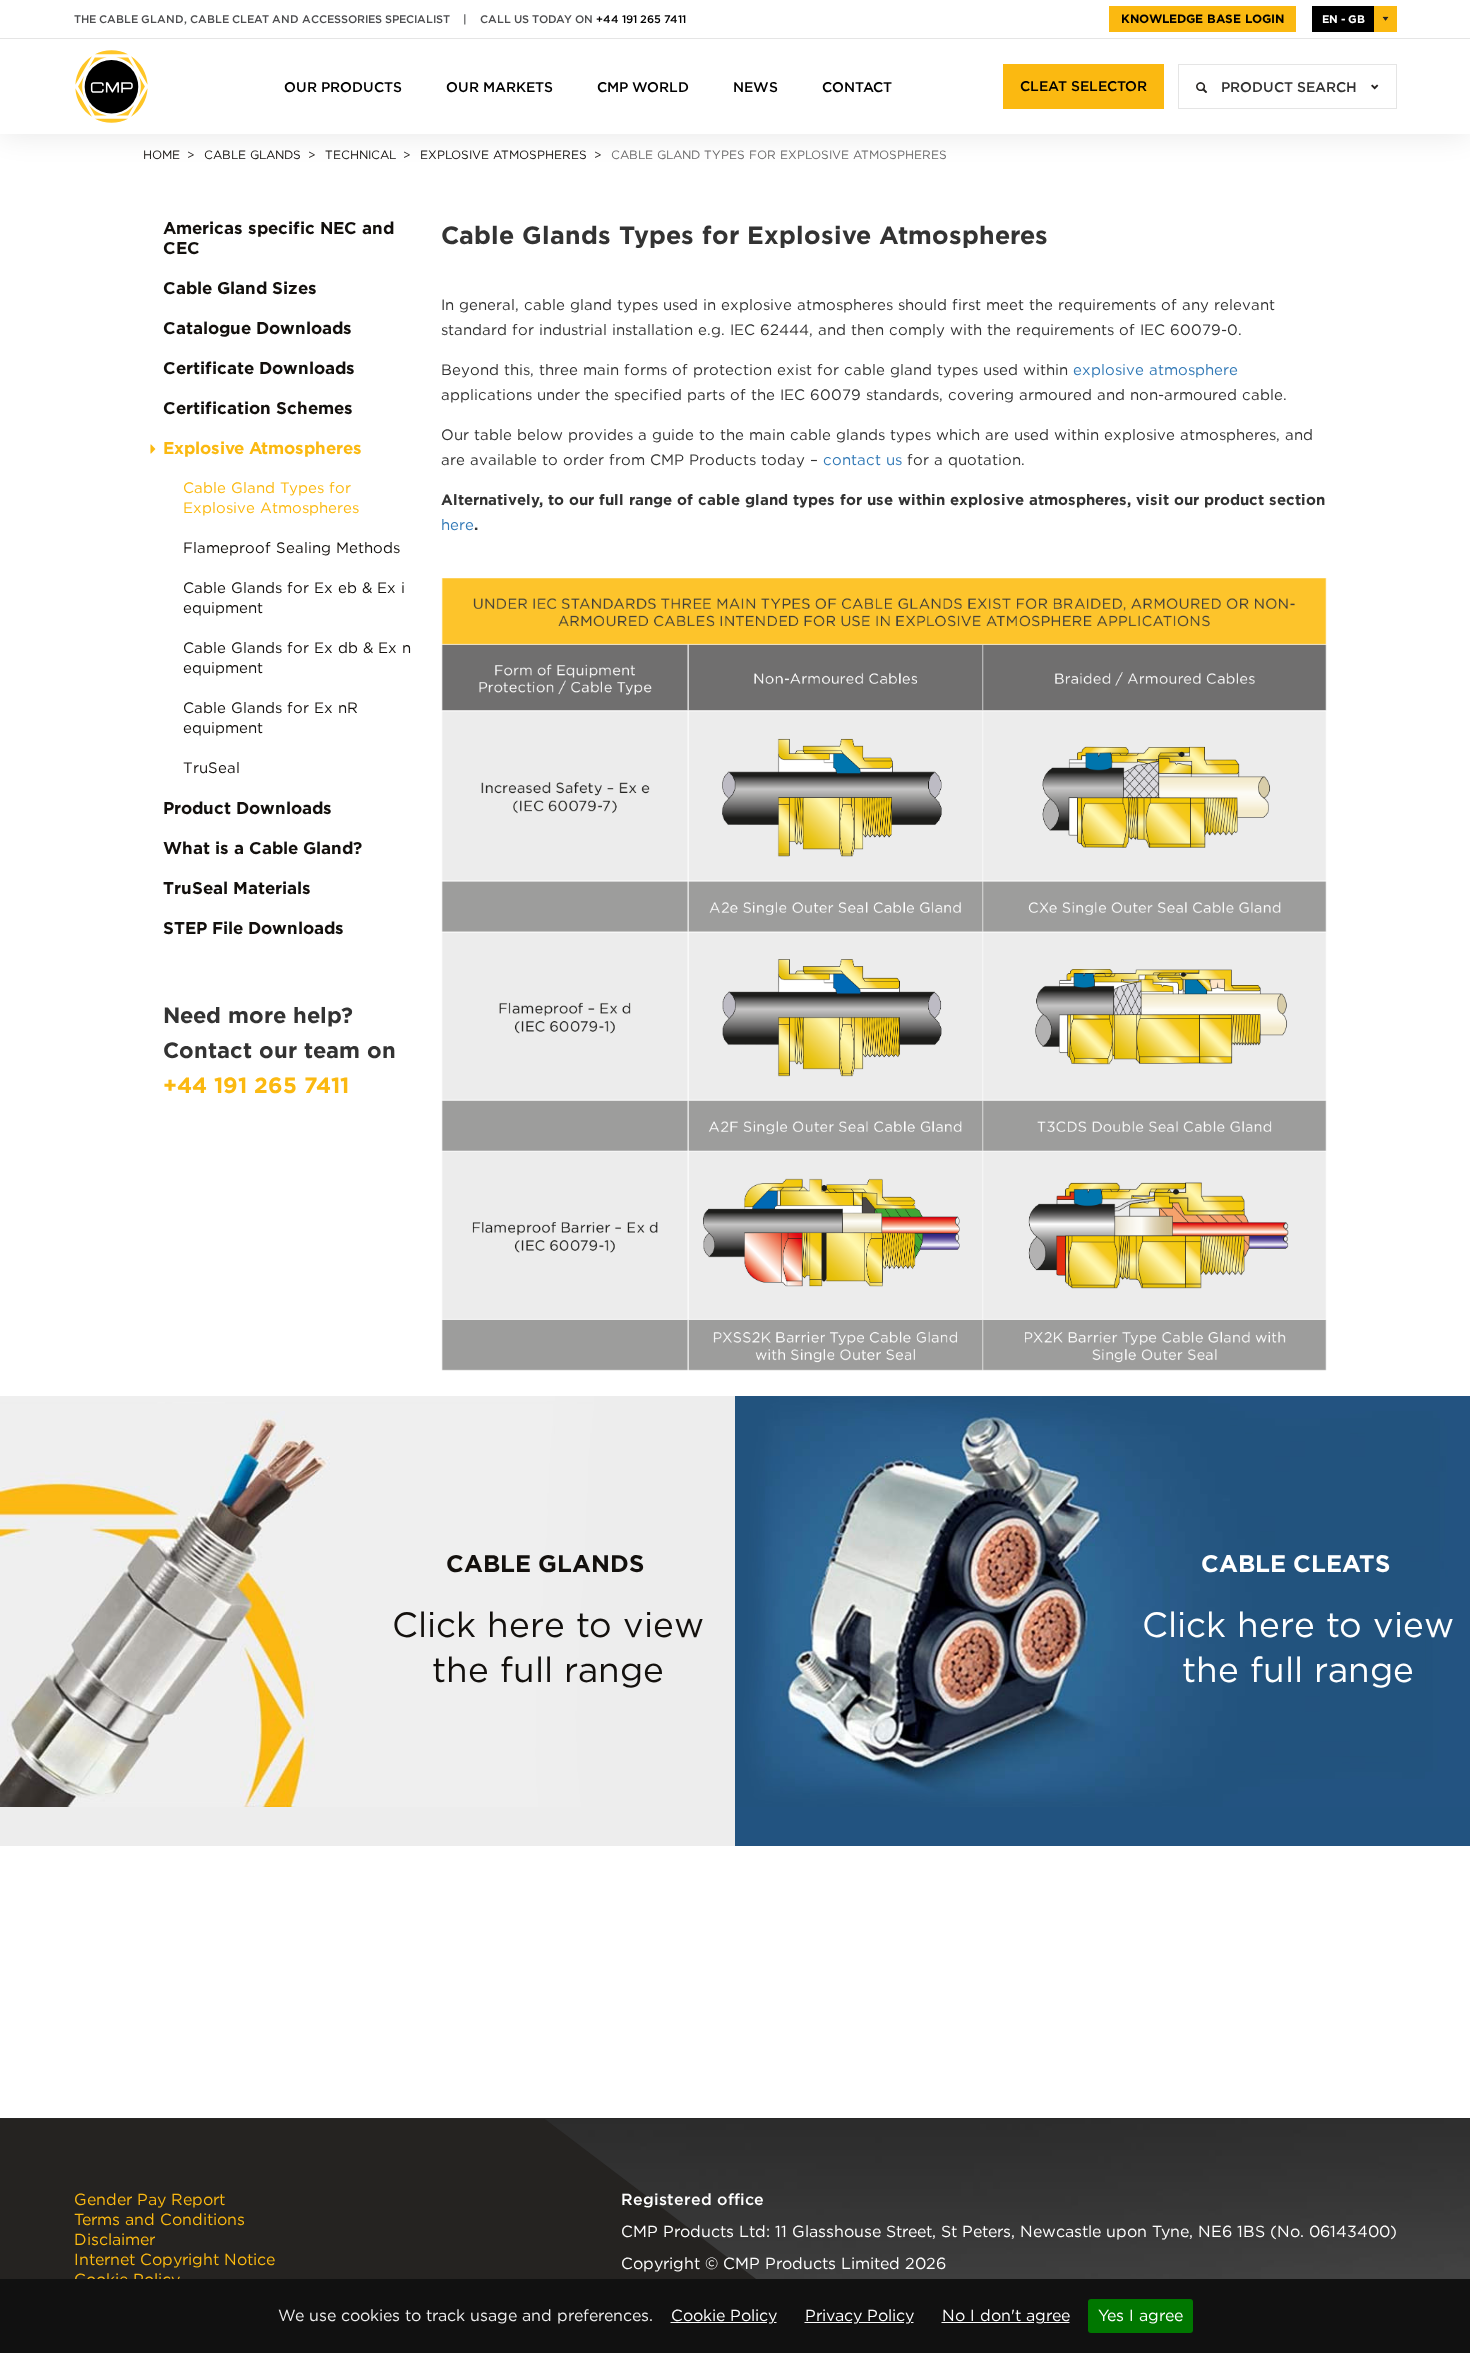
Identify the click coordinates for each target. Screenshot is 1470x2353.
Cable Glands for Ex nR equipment (270, 718)
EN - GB (1343, 19)
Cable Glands (252, 154)
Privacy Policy (859, 2315)
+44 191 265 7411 (641, 19)
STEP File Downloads (253, 928)
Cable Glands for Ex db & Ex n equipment (297, 658)
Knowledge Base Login (1202, 18)
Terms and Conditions (159, 2220)
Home (161, 154)
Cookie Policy (724, 2315)
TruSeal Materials (237, 888)
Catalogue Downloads (257, 328)
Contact (857, 87)
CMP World (643, 87)
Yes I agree (1140, 2315)
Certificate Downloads (259, 368)
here (457, 525)
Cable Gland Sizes (240, 288)
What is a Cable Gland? (262, 848)
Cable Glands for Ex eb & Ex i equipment (294, 598)
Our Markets (499, 87)
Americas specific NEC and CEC (278, 238)
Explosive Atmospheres (503, 154)
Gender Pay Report (149, 2200)
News (755, 87)
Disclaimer (114, 2240)
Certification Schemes (258, 408)
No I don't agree (1006, 2315)
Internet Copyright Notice (174, 2260)
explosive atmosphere (1155, 370)
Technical (360, 154)
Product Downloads (247, 808)
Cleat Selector (1083, 86)
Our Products (343, 87)
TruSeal (211, 768)
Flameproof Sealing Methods (291, 548)
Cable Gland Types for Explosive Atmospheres (271, 498)
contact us (862, 460)
